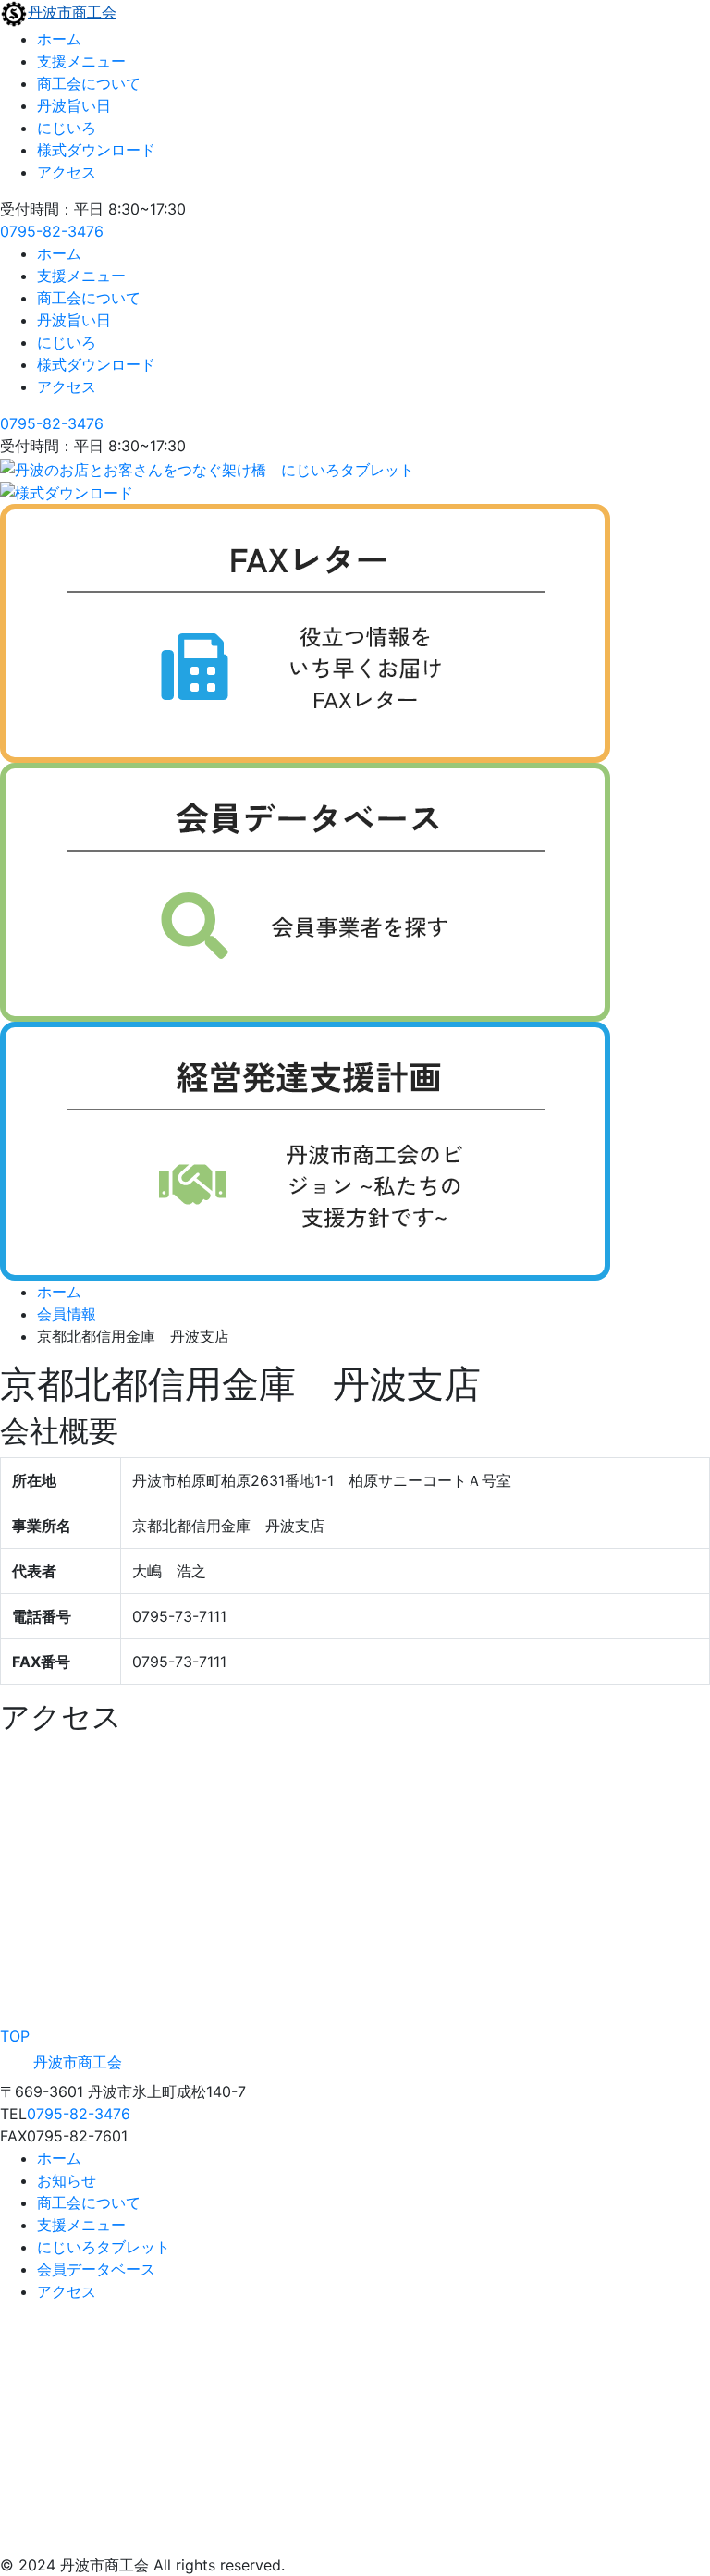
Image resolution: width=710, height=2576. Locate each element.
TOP (15, 2036)
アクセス (67, 172)
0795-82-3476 (52, 231)
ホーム (59, 39)
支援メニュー (81, 61)
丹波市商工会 (72, 12)
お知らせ (67, 2180)
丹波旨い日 (74, 105)
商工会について (89, 83)
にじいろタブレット (104, 2247)
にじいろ (67, 128)
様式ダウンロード (96, 150)
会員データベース (96, 2269)
